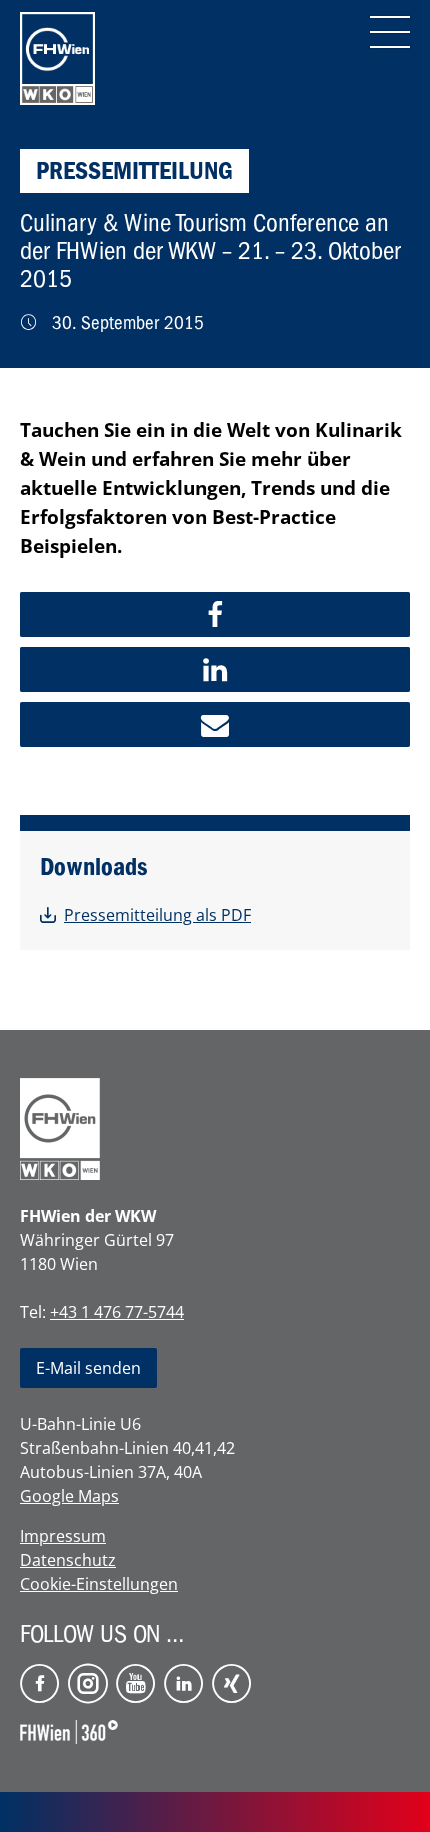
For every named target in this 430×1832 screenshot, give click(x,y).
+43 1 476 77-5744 (117, 1312)
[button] (215, 614)
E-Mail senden (88, 1368)
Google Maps (69, 1496)
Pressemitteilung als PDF (157, 915)
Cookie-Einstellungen (99, 1584)
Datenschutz (68, 1560)
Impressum (63, 1536)
